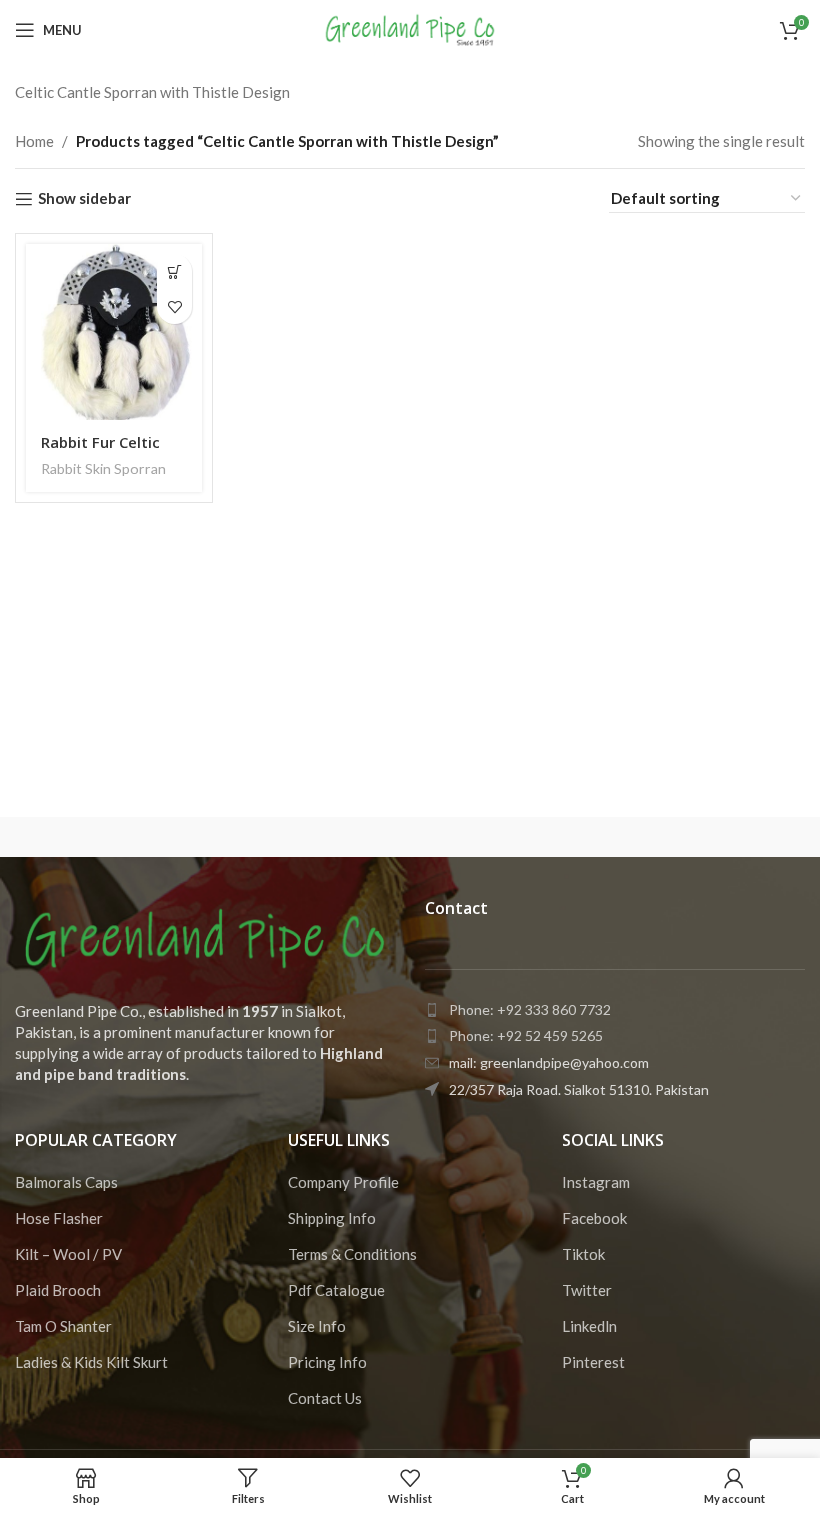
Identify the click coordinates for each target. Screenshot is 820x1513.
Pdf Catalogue (336, 1290)
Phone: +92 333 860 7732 (530, 1009)
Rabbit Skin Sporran (103, 468)
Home (34, 141)
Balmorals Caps (66, 1182)
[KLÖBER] (705, 837)
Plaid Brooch (58, 1290)
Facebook (594, 1218)
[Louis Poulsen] (508, 837)
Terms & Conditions (352, 1254)
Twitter (587, 1290)
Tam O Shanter (63, 1326)
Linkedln (589, 1326)
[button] (174, 271)
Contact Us (325, 1398)
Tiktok (583, 1254)
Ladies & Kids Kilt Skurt (91, 1362)
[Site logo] (410, 28)
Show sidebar (84, 199)
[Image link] (205, 937)
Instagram (596, 1182)
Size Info (317, 1326)
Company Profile (343, 1182)
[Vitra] (113, 837)
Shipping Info (332, 1218)
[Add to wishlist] (174, 306)
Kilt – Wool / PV (68, 1254)
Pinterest (593, 1362)
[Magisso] (311, 837)
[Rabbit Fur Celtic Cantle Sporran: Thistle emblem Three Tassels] (114, 332)
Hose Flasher (59, 1218)
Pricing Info (327, 1362)
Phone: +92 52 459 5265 (526, 1035)
